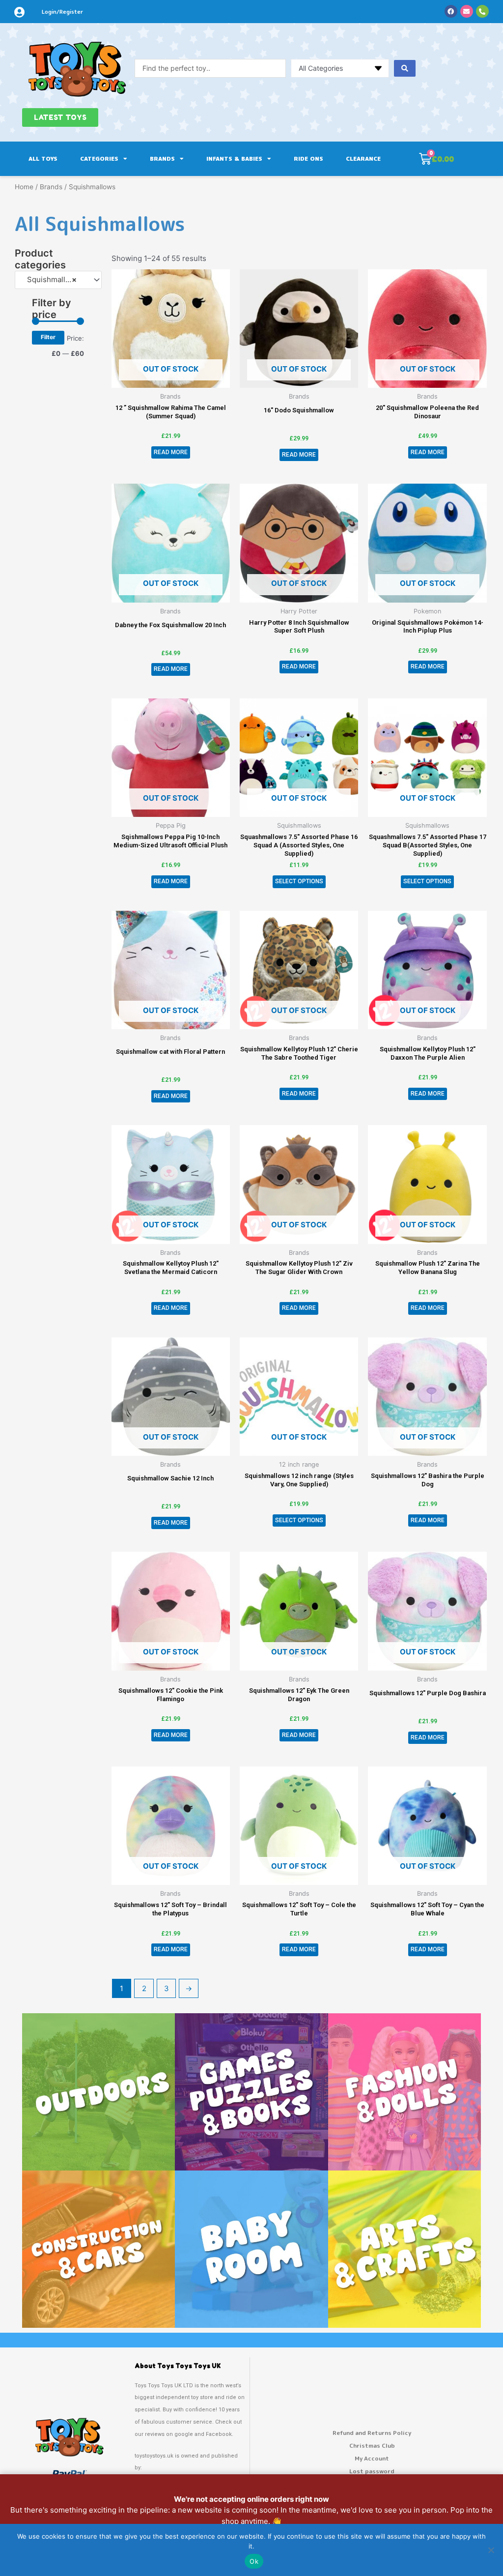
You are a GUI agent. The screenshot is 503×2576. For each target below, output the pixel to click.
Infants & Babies (234, 159)
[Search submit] (405, 68)
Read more (171, 452)
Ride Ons (308, 159)
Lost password (372, 2471)
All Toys (43, 159)
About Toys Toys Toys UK (178, 2366)
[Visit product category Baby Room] (251, 2249)
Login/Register (62, 12)
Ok (254, 2561)
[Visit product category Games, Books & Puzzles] (251, 2092)
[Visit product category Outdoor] (98, 2092)
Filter (48, 337)
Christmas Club (372, 2446)
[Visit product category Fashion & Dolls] (405, 2092)
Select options (299, 881)
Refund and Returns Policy (372, 2433)
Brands (162, 159)
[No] (491, 2550)
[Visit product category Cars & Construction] (98, 2249)
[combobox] (58, 280)
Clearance (363, 159)
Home (24, 187)
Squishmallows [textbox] (50, 279)
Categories (99, 159)
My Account (372, 2458)
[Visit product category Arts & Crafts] (405, 2249)
